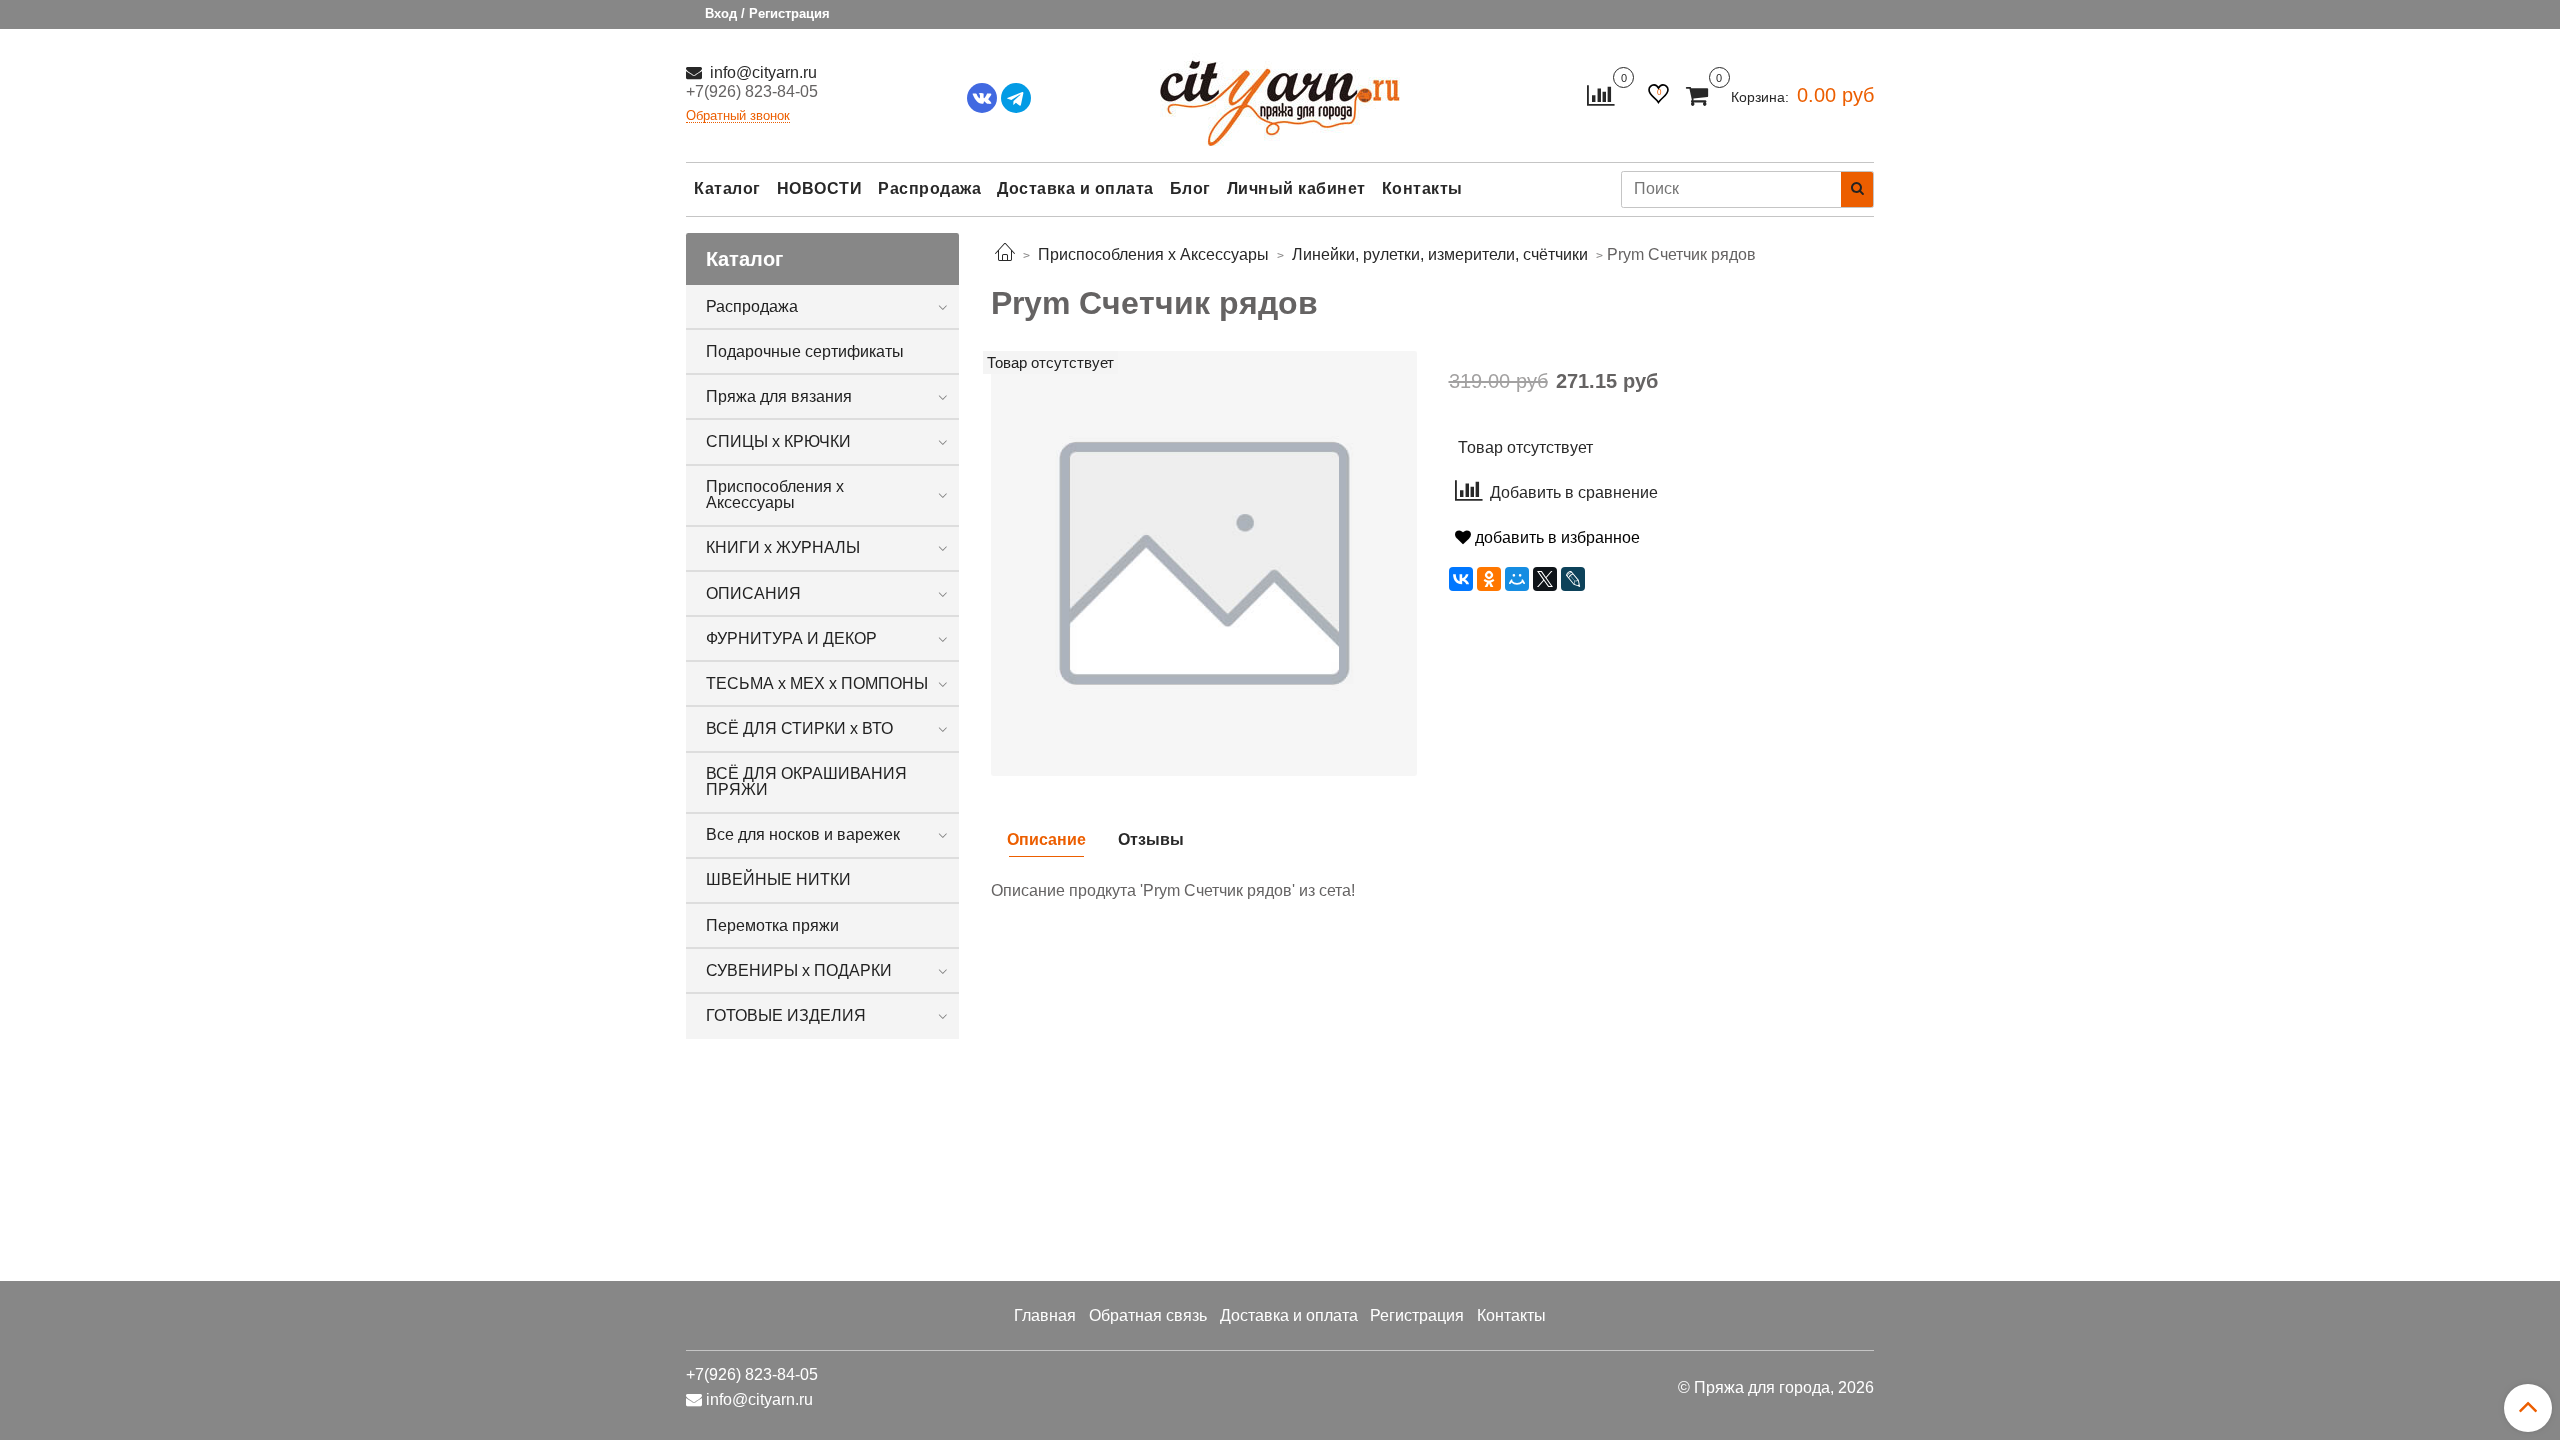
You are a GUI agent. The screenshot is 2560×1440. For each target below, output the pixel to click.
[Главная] (1005, 254)
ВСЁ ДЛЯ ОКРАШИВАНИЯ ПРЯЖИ (806, 781)
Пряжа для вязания (779, 396)
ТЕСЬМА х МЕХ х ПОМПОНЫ (817, 683)
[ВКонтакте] (1461, 579)
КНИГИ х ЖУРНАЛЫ (783, 547)
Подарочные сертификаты (805, 351)
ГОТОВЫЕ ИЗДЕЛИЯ (786, 1015)
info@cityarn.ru (761, 72)
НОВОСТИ (820, 188)
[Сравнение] (1600, 94)
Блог (1190, 188)
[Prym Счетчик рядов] (1204, 562)
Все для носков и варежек (803, 834)
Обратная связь (1148, 1315)
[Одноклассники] (1489, 579)
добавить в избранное (1555, 537)
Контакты (1422, 188)
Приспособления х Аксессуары (775, 494)
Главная (1045, 1315)
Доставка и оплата (1075, 188)
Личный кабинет (1296, 188)
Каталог (727, 188)
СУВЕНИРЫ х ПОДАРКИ (799, 970)
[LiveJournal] (1573, 579)
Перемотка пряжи (772, 925)
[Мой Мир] (1517, 579)
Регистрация (1417, 1315)
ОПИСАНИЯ (753, 593)
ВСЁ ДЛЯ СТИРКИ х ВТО (799, 728)
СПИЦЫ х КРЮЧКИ (778, 441)
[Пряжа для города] (1280, 90)
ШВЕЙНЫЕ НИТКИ (778, 879)
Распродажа (929, 188)
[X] (1545, 579)
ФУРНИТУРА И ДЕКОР (791, 638)
